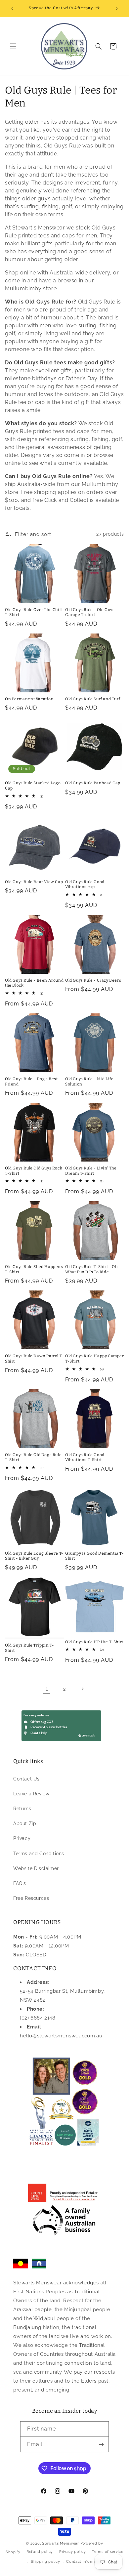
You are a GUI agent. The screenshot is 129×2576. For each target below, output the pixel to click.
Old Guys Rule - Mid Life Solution (89, 1082)
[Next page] (82, 1689)
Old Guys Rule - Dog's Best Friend (31, 1082)
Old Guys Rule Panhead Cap (93, 783)
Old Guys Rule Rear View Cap (34, 882)
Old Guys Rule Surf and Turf (93, 699)
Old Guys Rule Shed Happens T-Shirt (34, 1269)
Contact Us (26, 1779)
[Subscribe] (101, 2445)
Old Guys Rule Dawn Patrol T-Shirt (34, 1359)
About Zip (25, 1823)
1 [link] (47, 1689)
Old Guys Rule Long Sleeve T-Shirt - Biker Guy (34, 1556)
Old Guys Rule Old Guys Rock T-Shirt (34, 1171)
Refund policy (40, 2552)
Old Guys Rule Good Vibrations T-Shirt (85, 1457)
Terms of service (107, 2552)
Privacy (22, 1838)
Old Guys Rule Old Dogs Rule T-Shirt (33, 1457)
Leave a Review (31, 1794)
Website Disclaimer (36, 1868)
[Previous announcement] (12, 9)
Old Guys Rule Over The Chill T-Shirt (33, 612)
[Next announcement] (117, 9)
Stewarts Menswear (61, 2543)
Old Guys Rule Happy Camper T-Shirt (95, 1359)
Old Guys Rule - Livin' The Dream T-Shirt (91, 1171)
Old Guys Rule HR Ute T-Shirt (94, 1642)
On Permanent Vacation (29, 699)
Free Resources (31, 1898)
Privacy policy (73, 2552)
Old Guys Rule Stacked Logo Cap (33, 786)
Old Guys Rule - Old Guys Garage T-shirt (90, 612)
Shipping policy (45, 2562)
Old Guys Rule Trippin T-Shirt (29, 1648)
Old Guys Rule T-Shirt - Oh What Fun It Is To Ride (91, 1269)
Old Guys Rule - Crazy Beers (93, 980)
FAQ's (20, 1883)
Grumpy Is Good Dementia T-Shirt (95, 1556)
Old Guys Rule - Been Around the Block (34, 983)
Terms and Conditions (39, 1854)
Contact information (85, 2562)
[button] (13, 46)
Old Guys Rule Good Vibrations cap (85, 884)
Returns (22, 1809)
